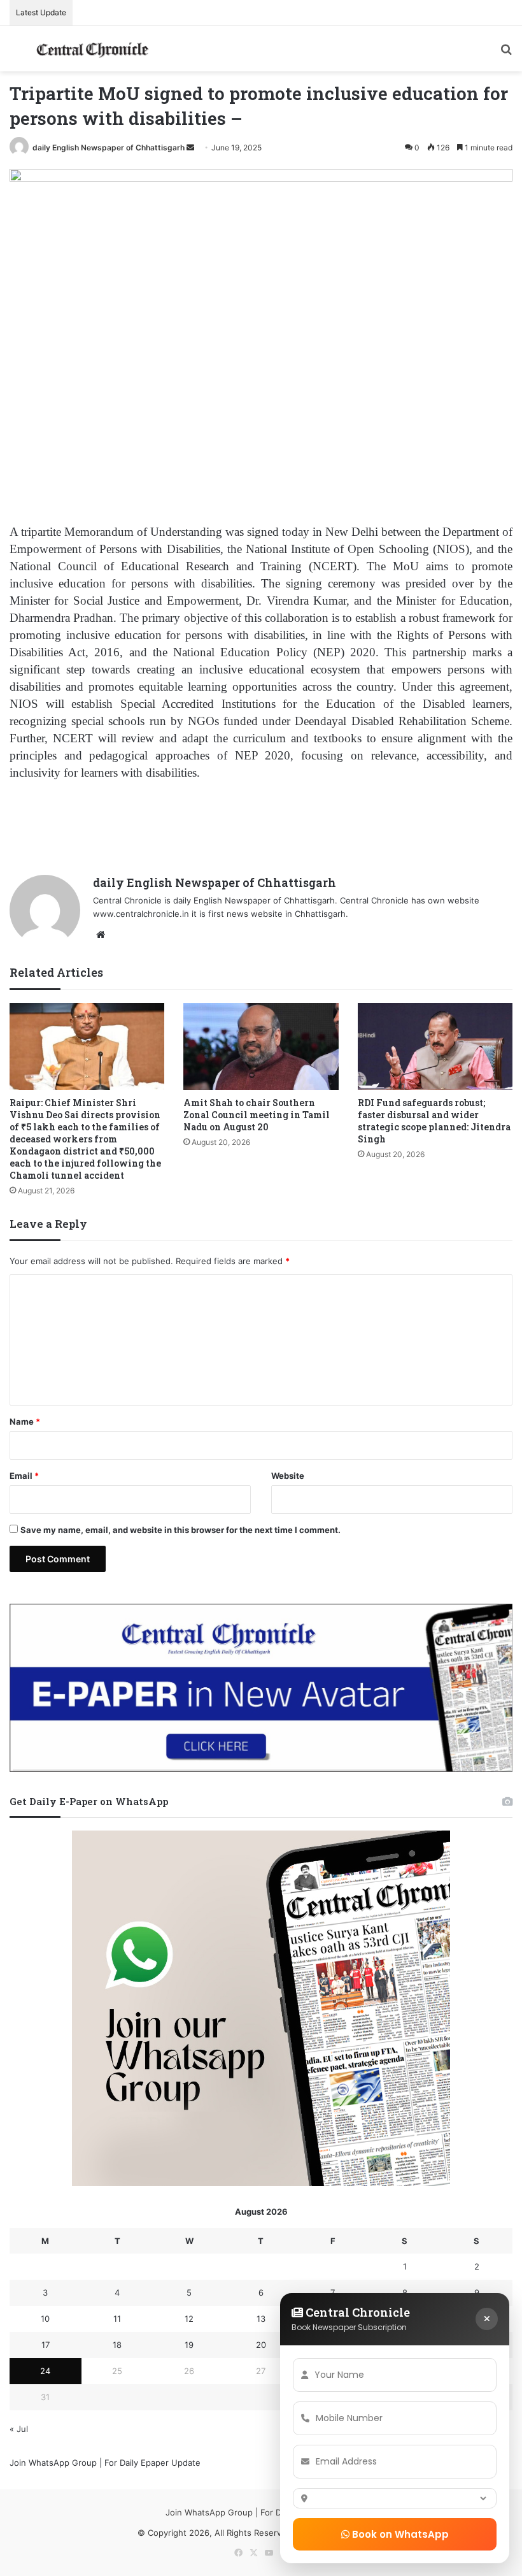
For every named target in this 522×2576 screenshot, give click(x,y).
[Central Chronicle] (92, 49)
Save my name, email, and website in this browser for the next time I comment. (180, 1530)
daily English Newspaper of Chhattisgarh (109, 148)
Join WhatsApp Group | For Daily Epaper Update (105, 2463)
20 (261, 2345)
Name (25, 1421)
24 (45, 2371)
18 (117, 2345)
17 (46, 2345)
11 (117, 2319)
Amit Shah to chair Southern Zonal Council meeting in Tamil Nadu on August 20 (257, 1115)
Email (24, 1476)
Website (288, 1476)
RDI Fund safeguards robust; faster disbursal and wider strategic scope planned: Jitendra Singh (434, 1121)
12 (189, 2319)
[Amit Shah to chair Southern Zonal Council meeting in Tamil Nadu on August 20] (261, 1047)
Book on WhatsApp (399, 2534)
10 (45, 2319)
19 (189, 2345)
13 (261, 2319)
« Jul (19, 2429)
